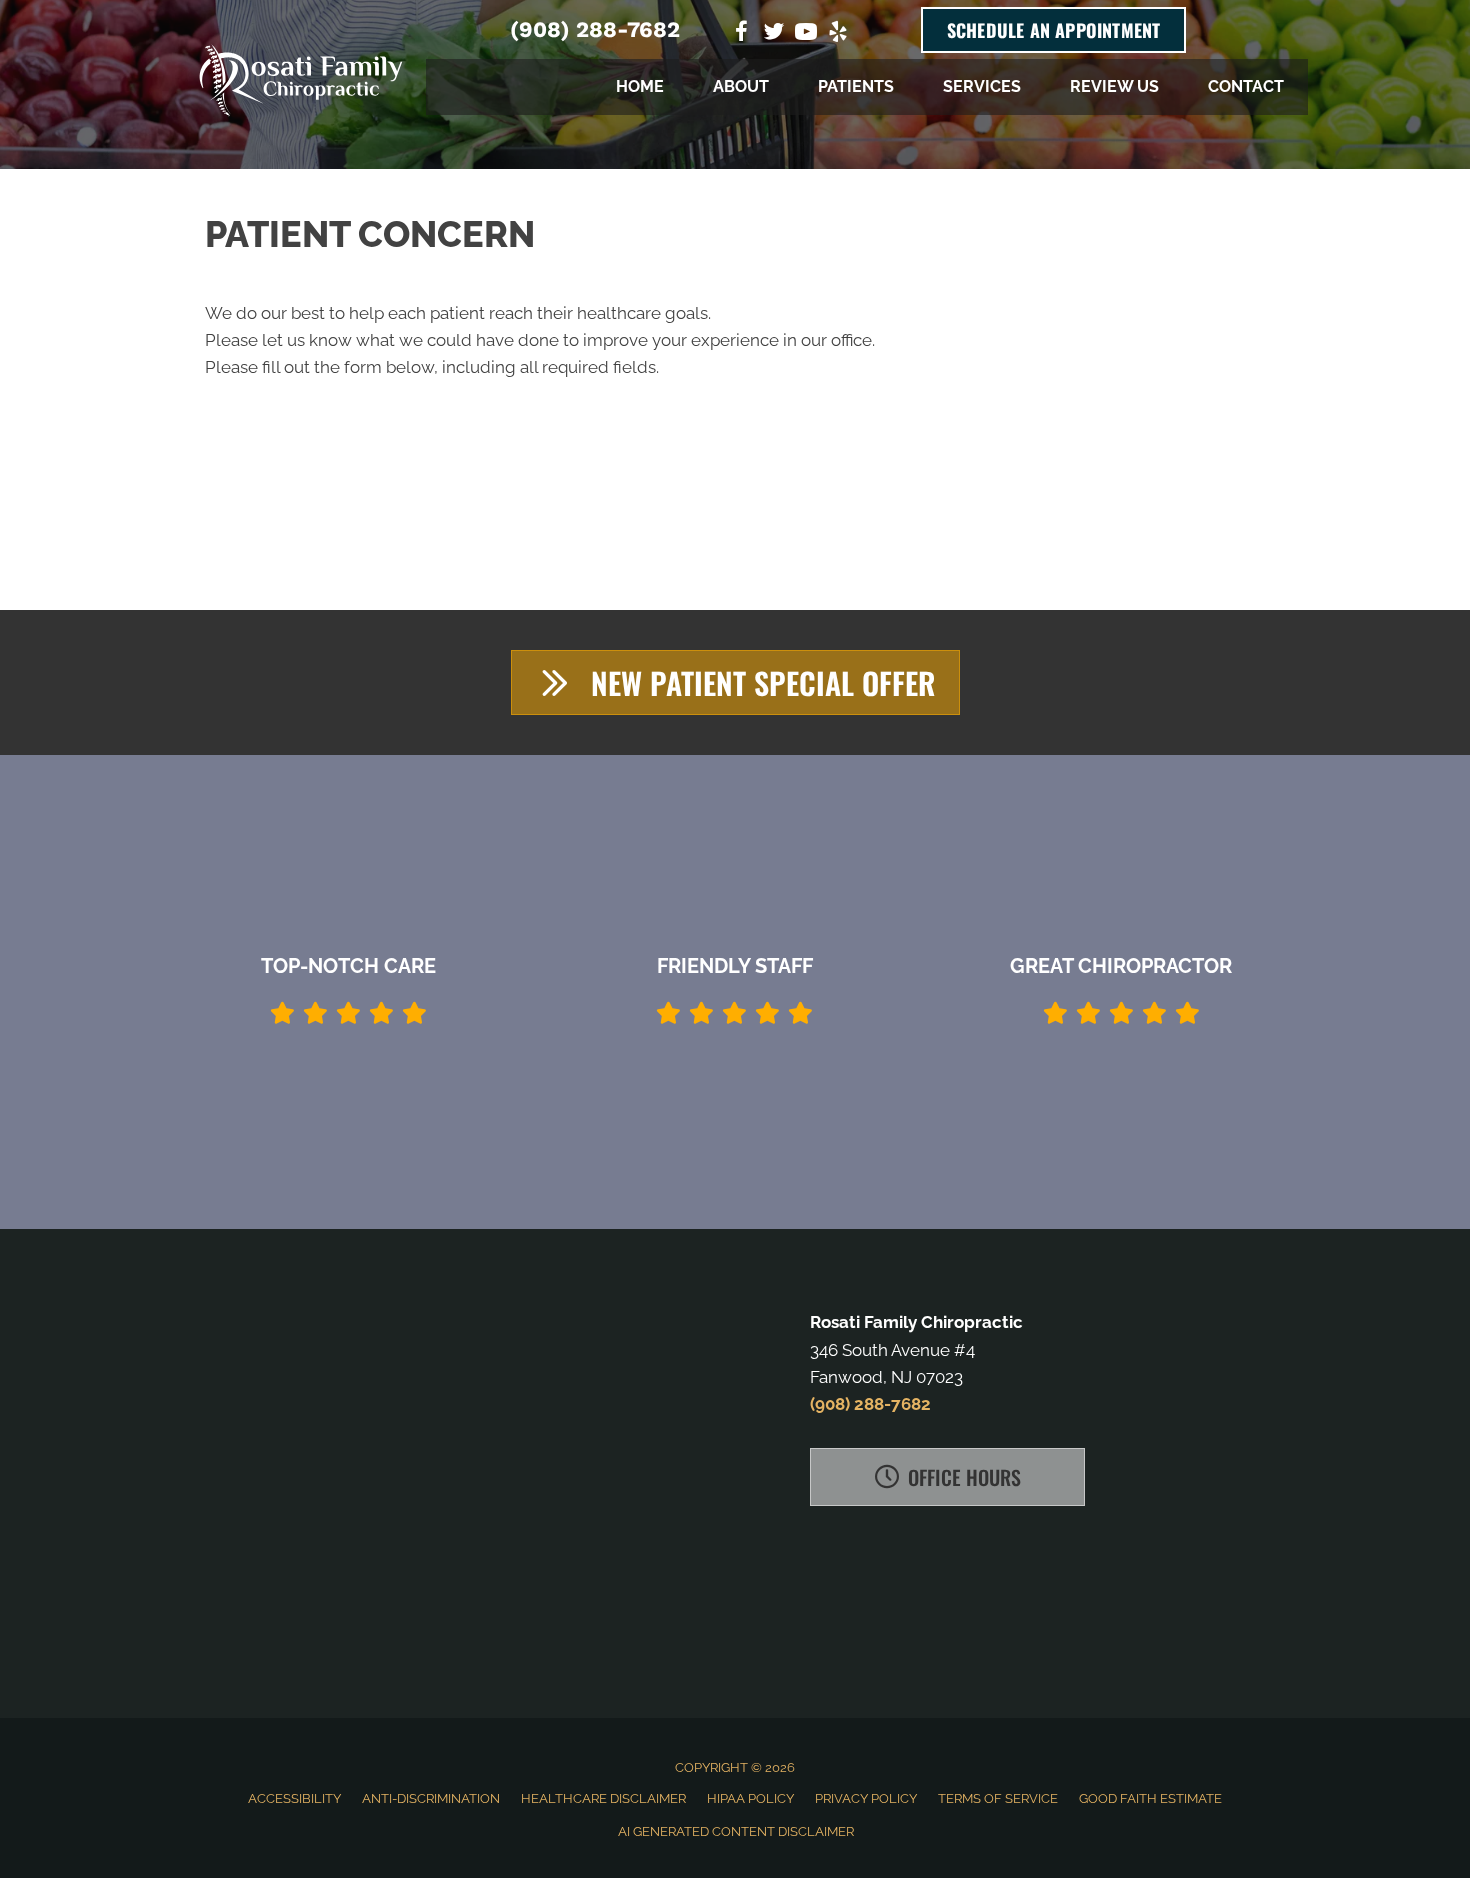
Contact (1246, 86)
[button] (735, 682)
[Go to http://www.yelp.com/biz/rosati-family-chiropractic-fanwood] (838, 34)
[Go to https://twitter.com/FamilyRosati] (774, 34)
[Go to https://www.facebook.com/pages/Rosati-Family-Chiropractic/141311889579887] (742, 34)
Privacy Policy (866, 1798)
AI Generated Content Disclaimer (736, 1831)
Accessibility (294, 1798)
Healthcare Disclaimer (603, 1798)
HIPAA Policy (750, 1798)
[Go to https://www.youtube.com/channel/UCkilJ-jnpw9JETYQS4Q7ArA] (806, 34)
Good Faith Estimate (1150, 1798)
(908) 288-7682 (595, 29)
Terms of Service (998, 1798)
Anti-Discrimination (431, 1798)
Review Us (1114, 86)
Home (640, 86)
